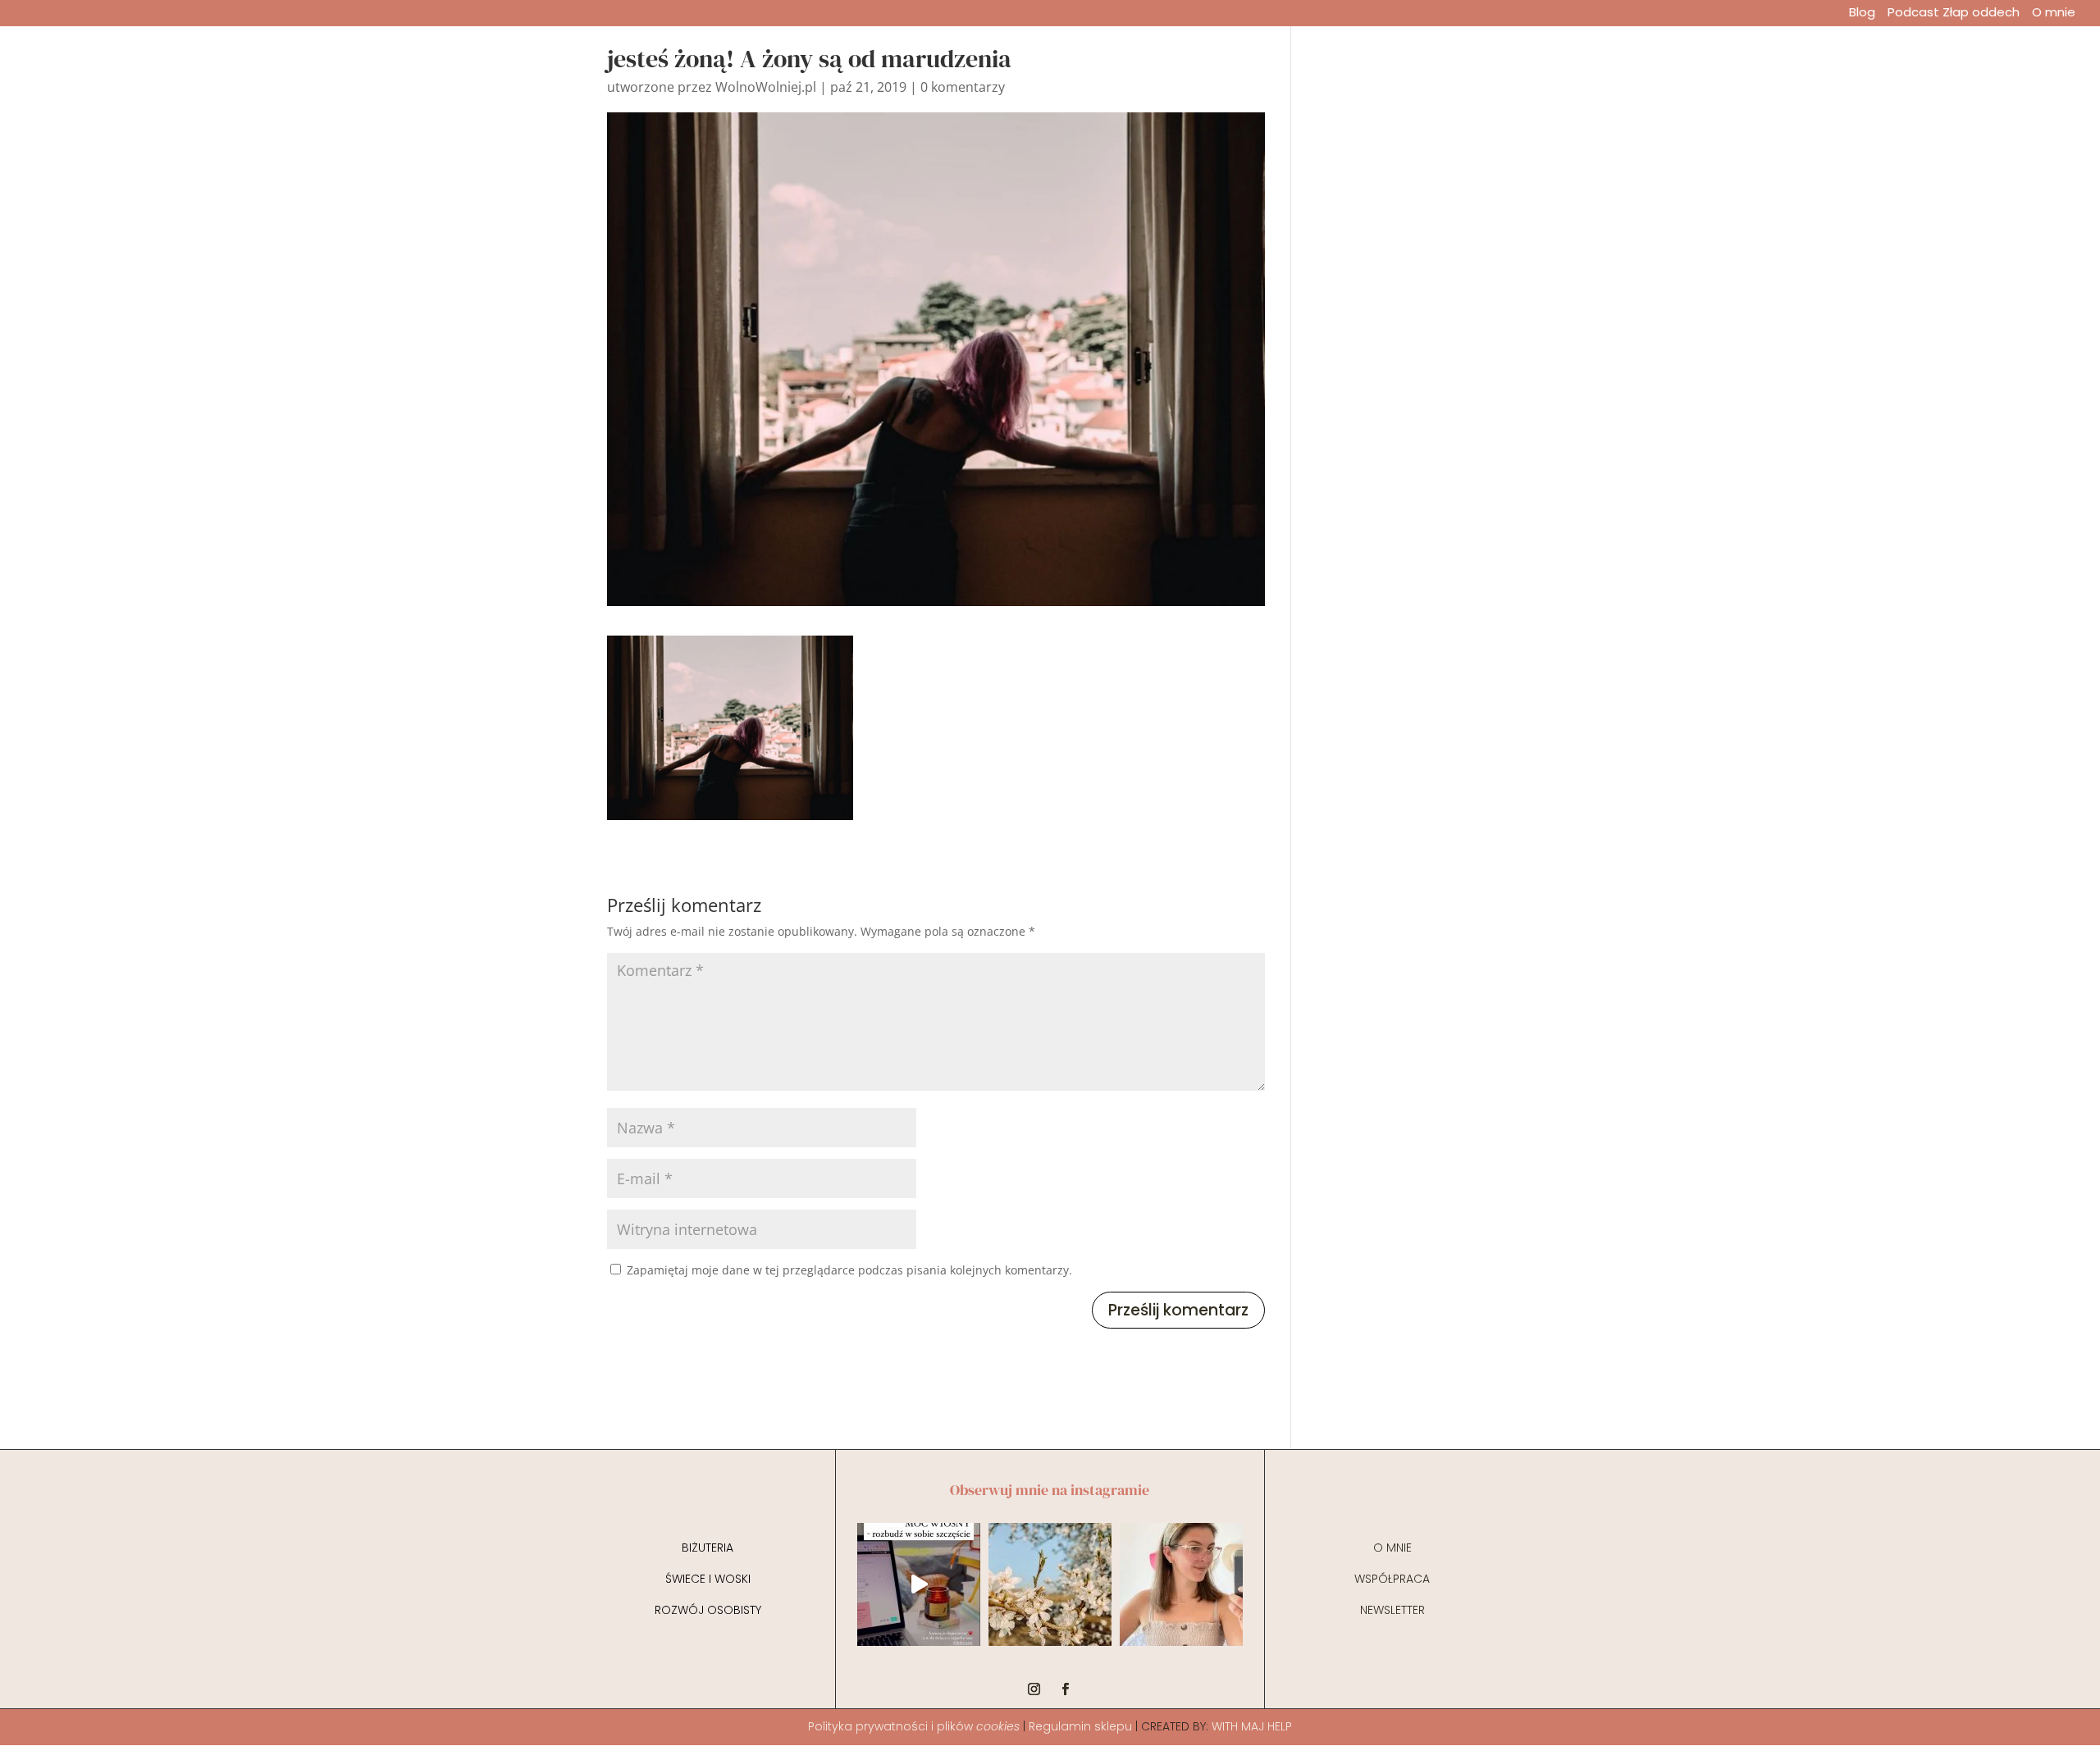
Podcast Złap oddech (1954, 14)
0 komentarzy (963, 87)
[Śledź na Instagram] (1034, 1689)
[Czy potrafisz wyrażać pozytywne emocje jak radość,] (1181, 1584)
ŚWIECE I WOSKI (708, 1579)
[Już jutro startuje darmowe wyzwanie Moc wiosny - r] (919, 1584)
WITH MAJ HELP (1252, 1726)
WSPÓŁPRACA (1392, 1579)
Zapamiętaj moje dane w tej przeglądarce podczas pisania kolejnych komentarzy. (849, 1270)
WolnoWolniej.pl (766, 87)
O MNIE (1392, 1548)
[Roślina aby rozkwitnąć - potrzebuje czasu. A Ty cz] (1050, 1584)
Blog (1862, 14)
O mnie (2054, 14)
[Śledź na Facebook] (1066, 1689)
